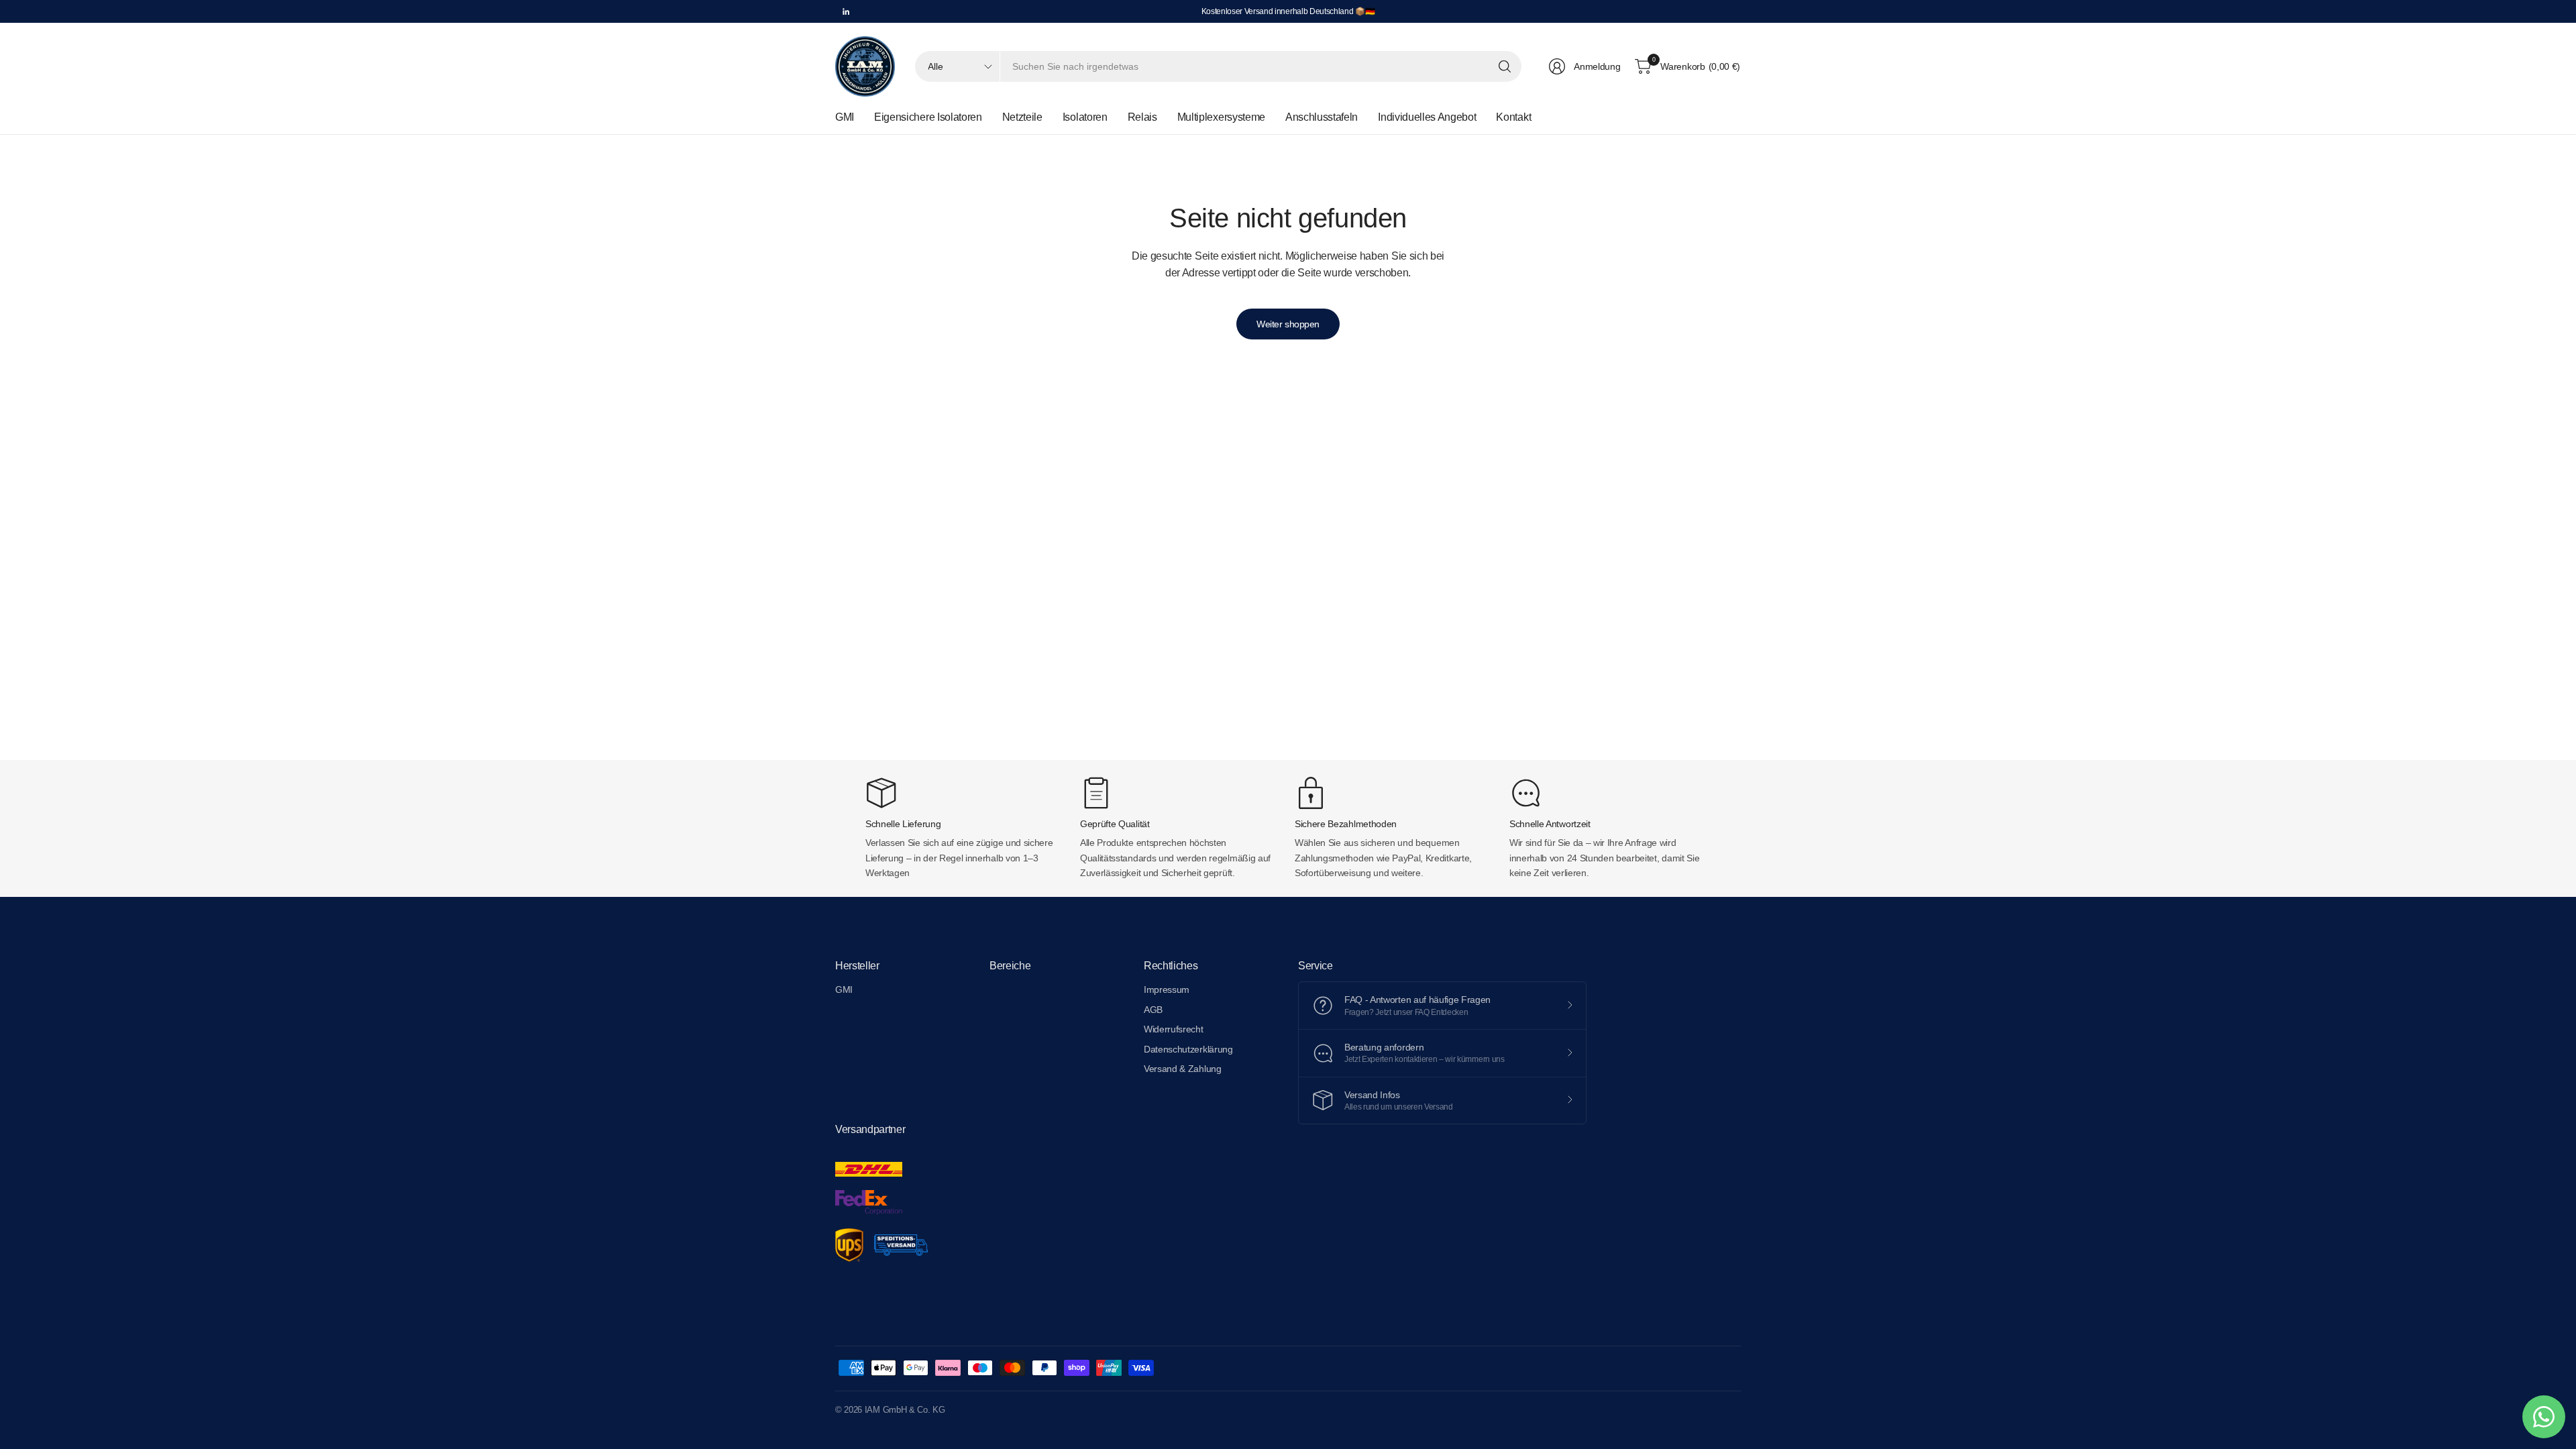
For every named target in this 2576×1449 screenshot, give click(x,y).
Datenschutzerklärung (1188, 1049)
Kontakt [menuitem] (1513, 117)
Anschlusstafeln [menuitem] (1322, 117)
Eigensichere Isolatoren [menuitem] (928, 117)
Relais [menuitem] (1142, 117)
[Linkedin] (846, 11)
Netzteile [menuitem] (1022, 117)
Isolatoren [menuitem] (1085, 117)
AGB (1153, 1010)
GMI (844, 989)
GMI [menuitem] (845, 117)
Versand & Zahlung (1183, 1069)
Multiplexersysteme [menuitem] (1221, 117)
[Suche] (1505, 66)
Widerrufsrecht (1174, 1029)
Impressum (1167, 989)
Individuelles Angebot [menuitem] (1427, 117)
